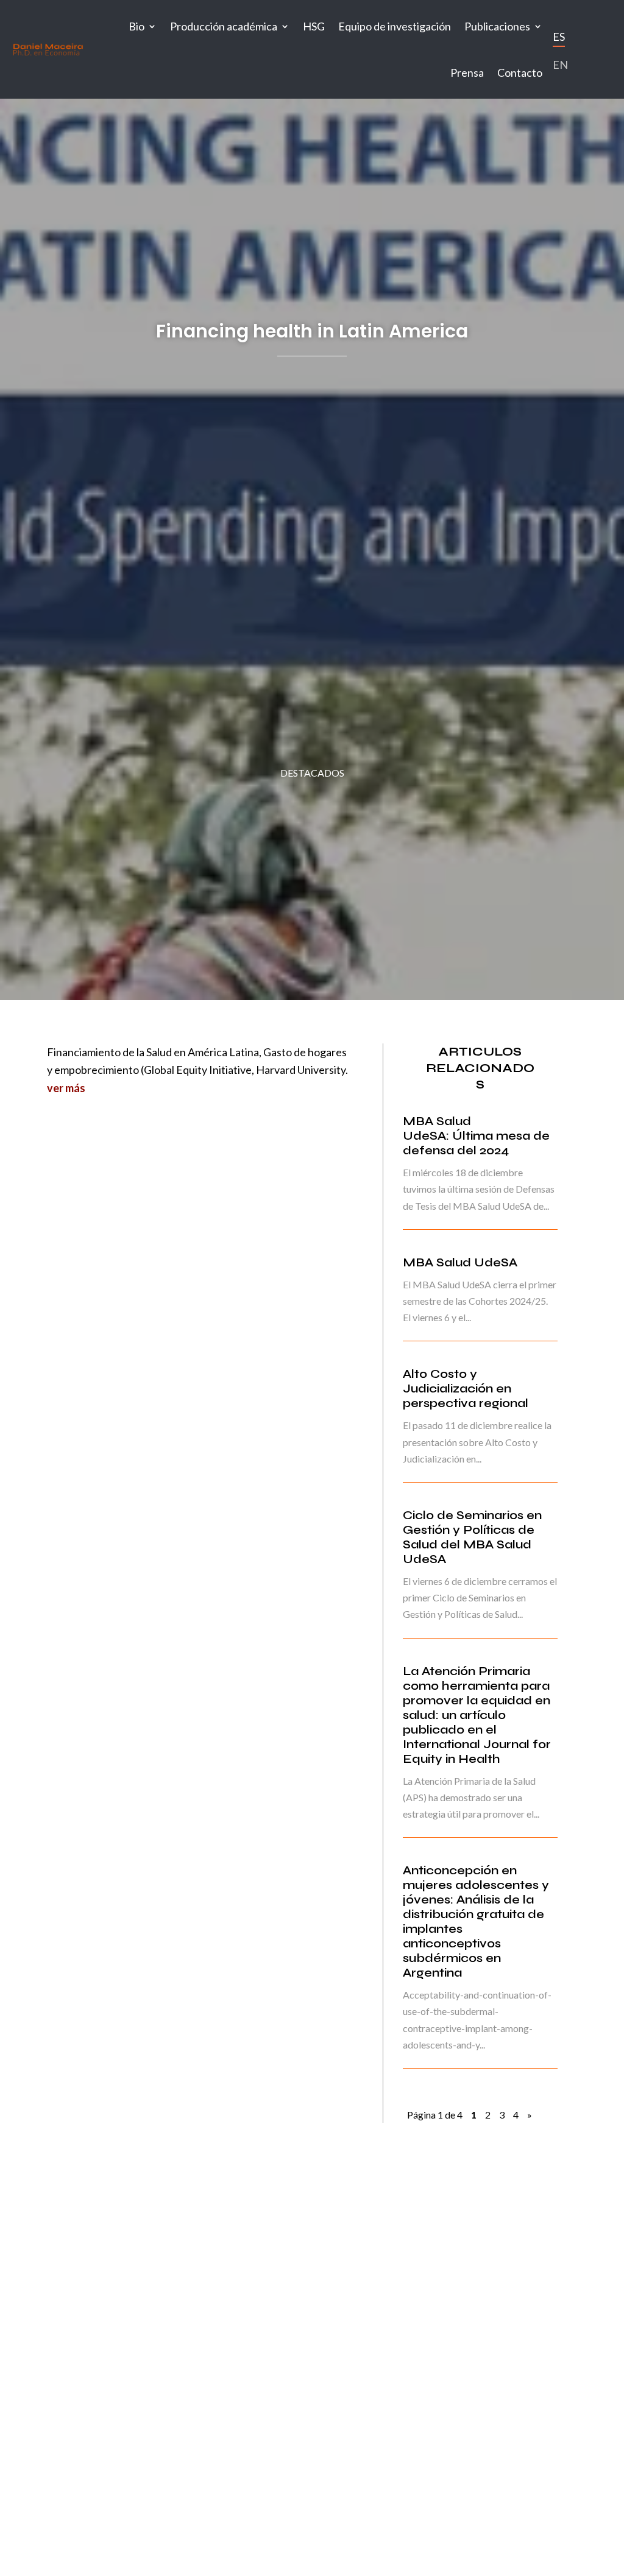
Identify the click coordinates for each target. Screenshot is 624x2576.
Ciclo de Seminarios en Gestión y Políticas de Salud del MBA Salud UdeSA (472, 1537)
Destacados (312, 773)
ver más (66, 1088)
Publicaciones (497, 26)
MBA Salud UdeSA (460, 1262)
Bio (136, 26)
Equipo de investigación (395, 26)
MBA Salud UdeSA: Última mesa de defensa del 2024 (476, 1136)
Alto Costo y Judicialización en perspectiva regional (466, 1389)
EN (560, 65)
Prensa (467, 72)
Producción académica (224, 26)
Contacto (520, 72)
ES (559, 37)
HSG (314, 26)
